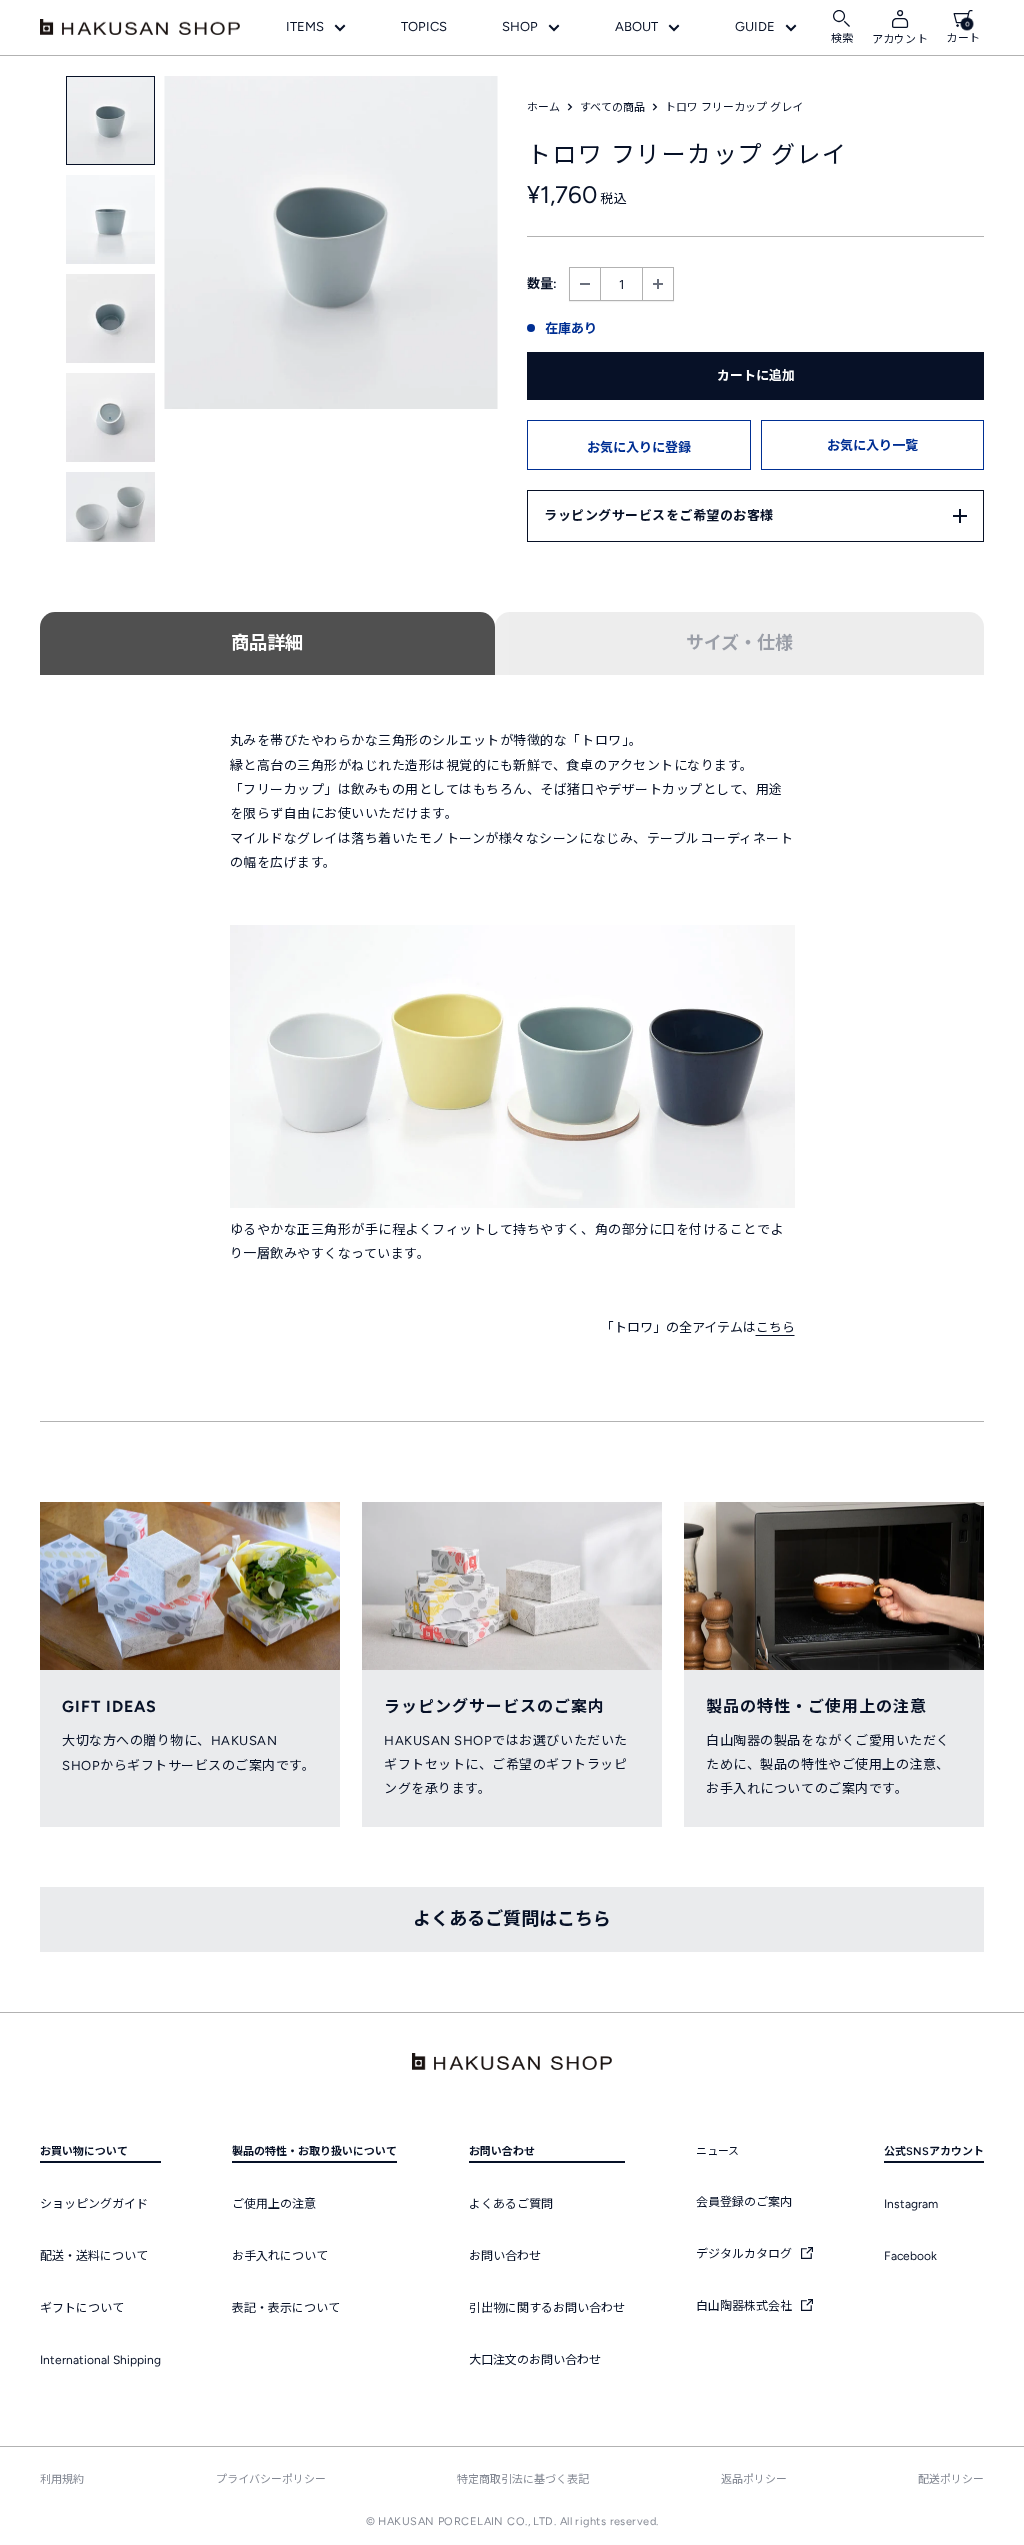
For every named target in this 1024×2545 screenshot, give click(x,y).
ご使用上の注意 (274, 2204)
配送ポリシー (951, 2479)
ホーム (543, 107)
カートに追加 (756, 375)
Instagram (911, 2204)
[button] (639, 445)
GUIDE (755, 26)
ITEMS (305, 26)
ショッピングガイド (94, 2204)
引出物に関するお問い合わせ (547, 2308)
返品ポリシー (754, 2479)
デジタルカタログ (745, 2254)
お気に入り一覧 (872, 445)
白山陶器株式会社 (745, 2306)
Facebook (910, 2256)
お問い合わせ (505, 2256)
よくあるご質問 (511, 2204)
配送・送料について (94, 2256)
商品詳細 (267, 643)
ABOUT (636, 26)
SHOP (520, 26)
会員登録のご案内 (744, 2202)
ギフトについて (82, 2308)
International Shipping (100, 2360)
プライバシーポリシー (271, 2479)
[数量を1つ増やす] (658, 284)
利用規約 (62, 2479)
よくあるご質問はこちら (512, 1919)
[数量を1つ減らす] (585, 284)
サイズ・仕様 (739, 643)
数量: (542, 283)
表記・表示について (286, 2308)
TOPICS (424, 26)
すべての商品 (612, 107)
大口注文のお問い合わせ (535, 2360)
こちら (775, 1327)
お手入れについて (280, 2256)
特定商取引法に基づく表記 (523, 2479)
